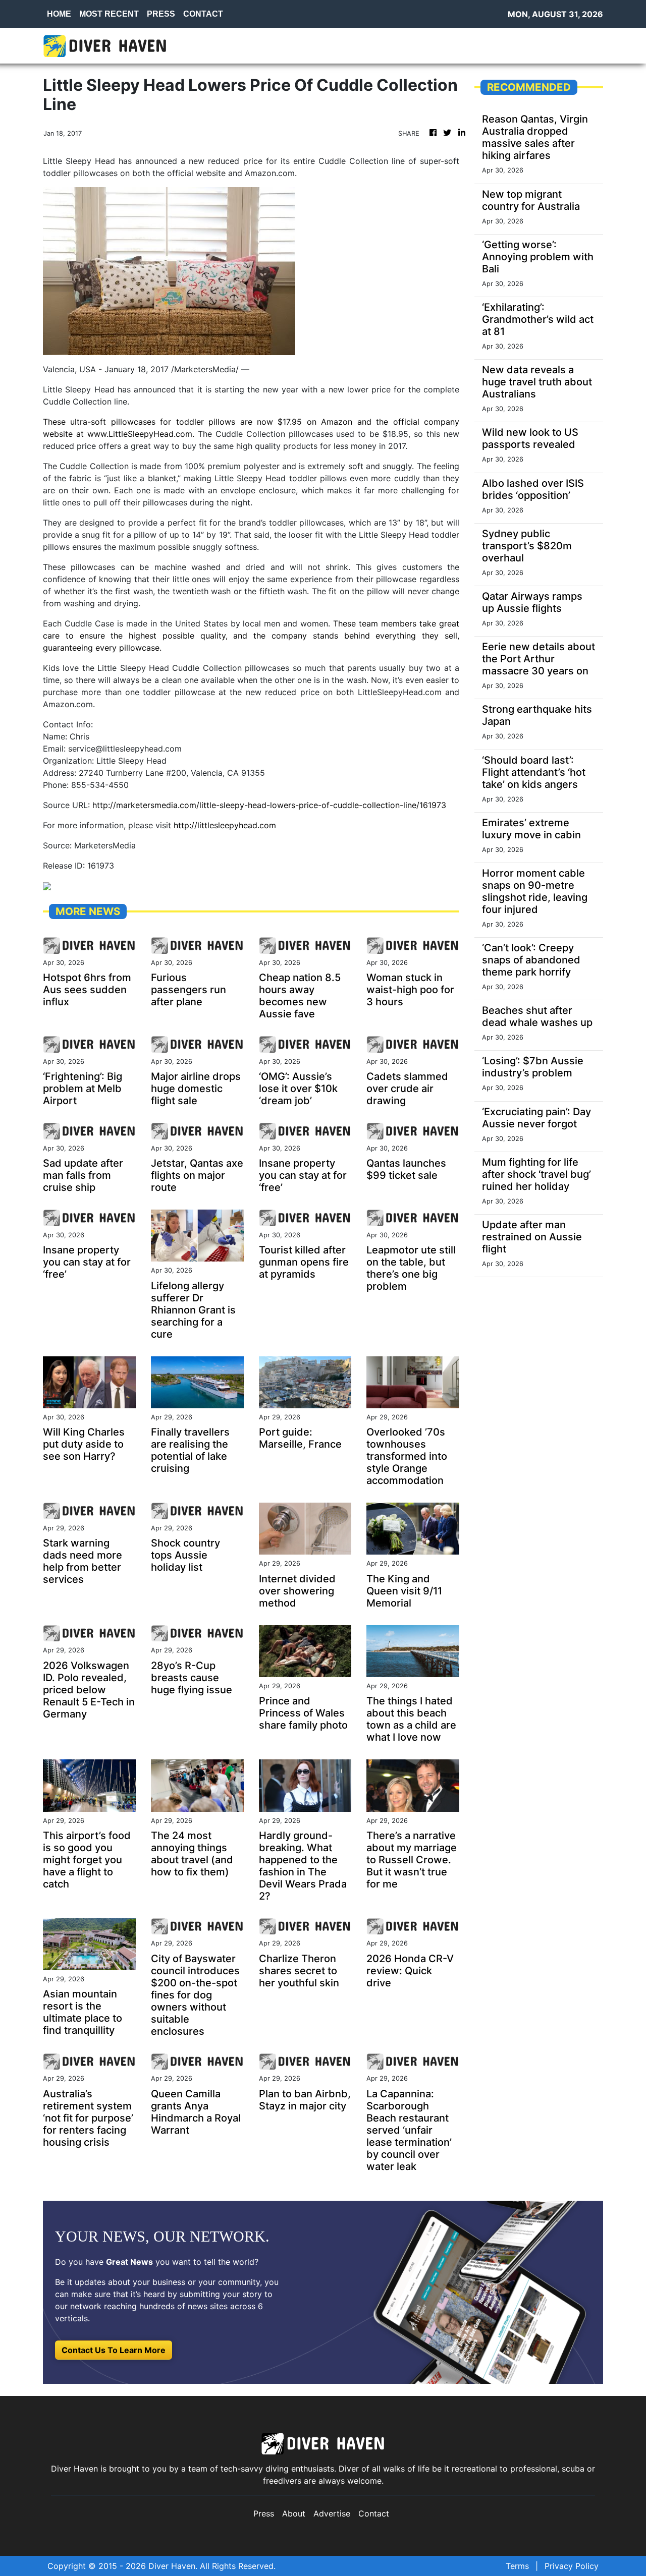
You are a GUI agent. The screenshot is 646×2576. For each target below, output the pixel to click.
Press (264, 2513)
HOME (59, 14)
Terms (517, 2566)
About (294, 2513)
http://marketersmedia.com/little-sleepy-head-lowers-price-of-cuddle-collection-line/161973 (269, 805)
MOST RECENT (109, 14)
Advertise (332, 2513)
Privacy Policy (572, 2566)
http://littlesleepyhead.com (225, 825)
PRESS (161, 14)
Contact (374, 2513)
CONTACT (203, 14)
